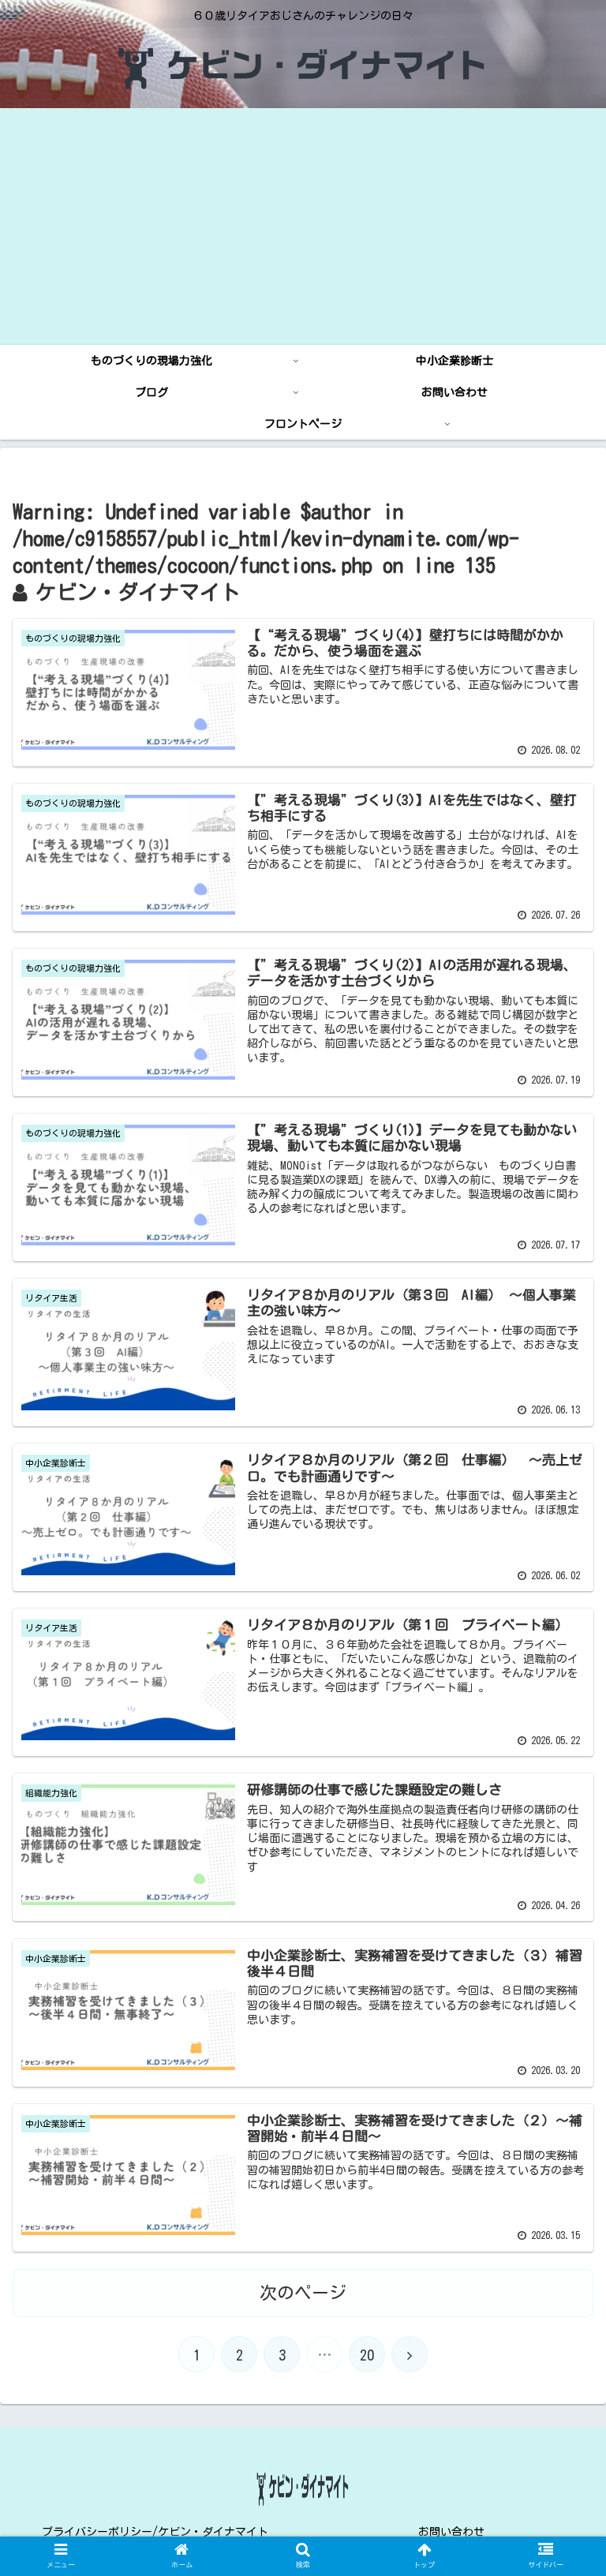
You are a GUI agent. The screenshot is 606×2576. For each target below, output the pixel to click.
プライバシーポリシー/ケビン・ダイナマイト (155, 2532)
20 (367, 2355)
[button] (560, 1750)
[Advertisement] (303, 227)
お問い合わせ (451, 2532)
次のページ (303, 2293)
